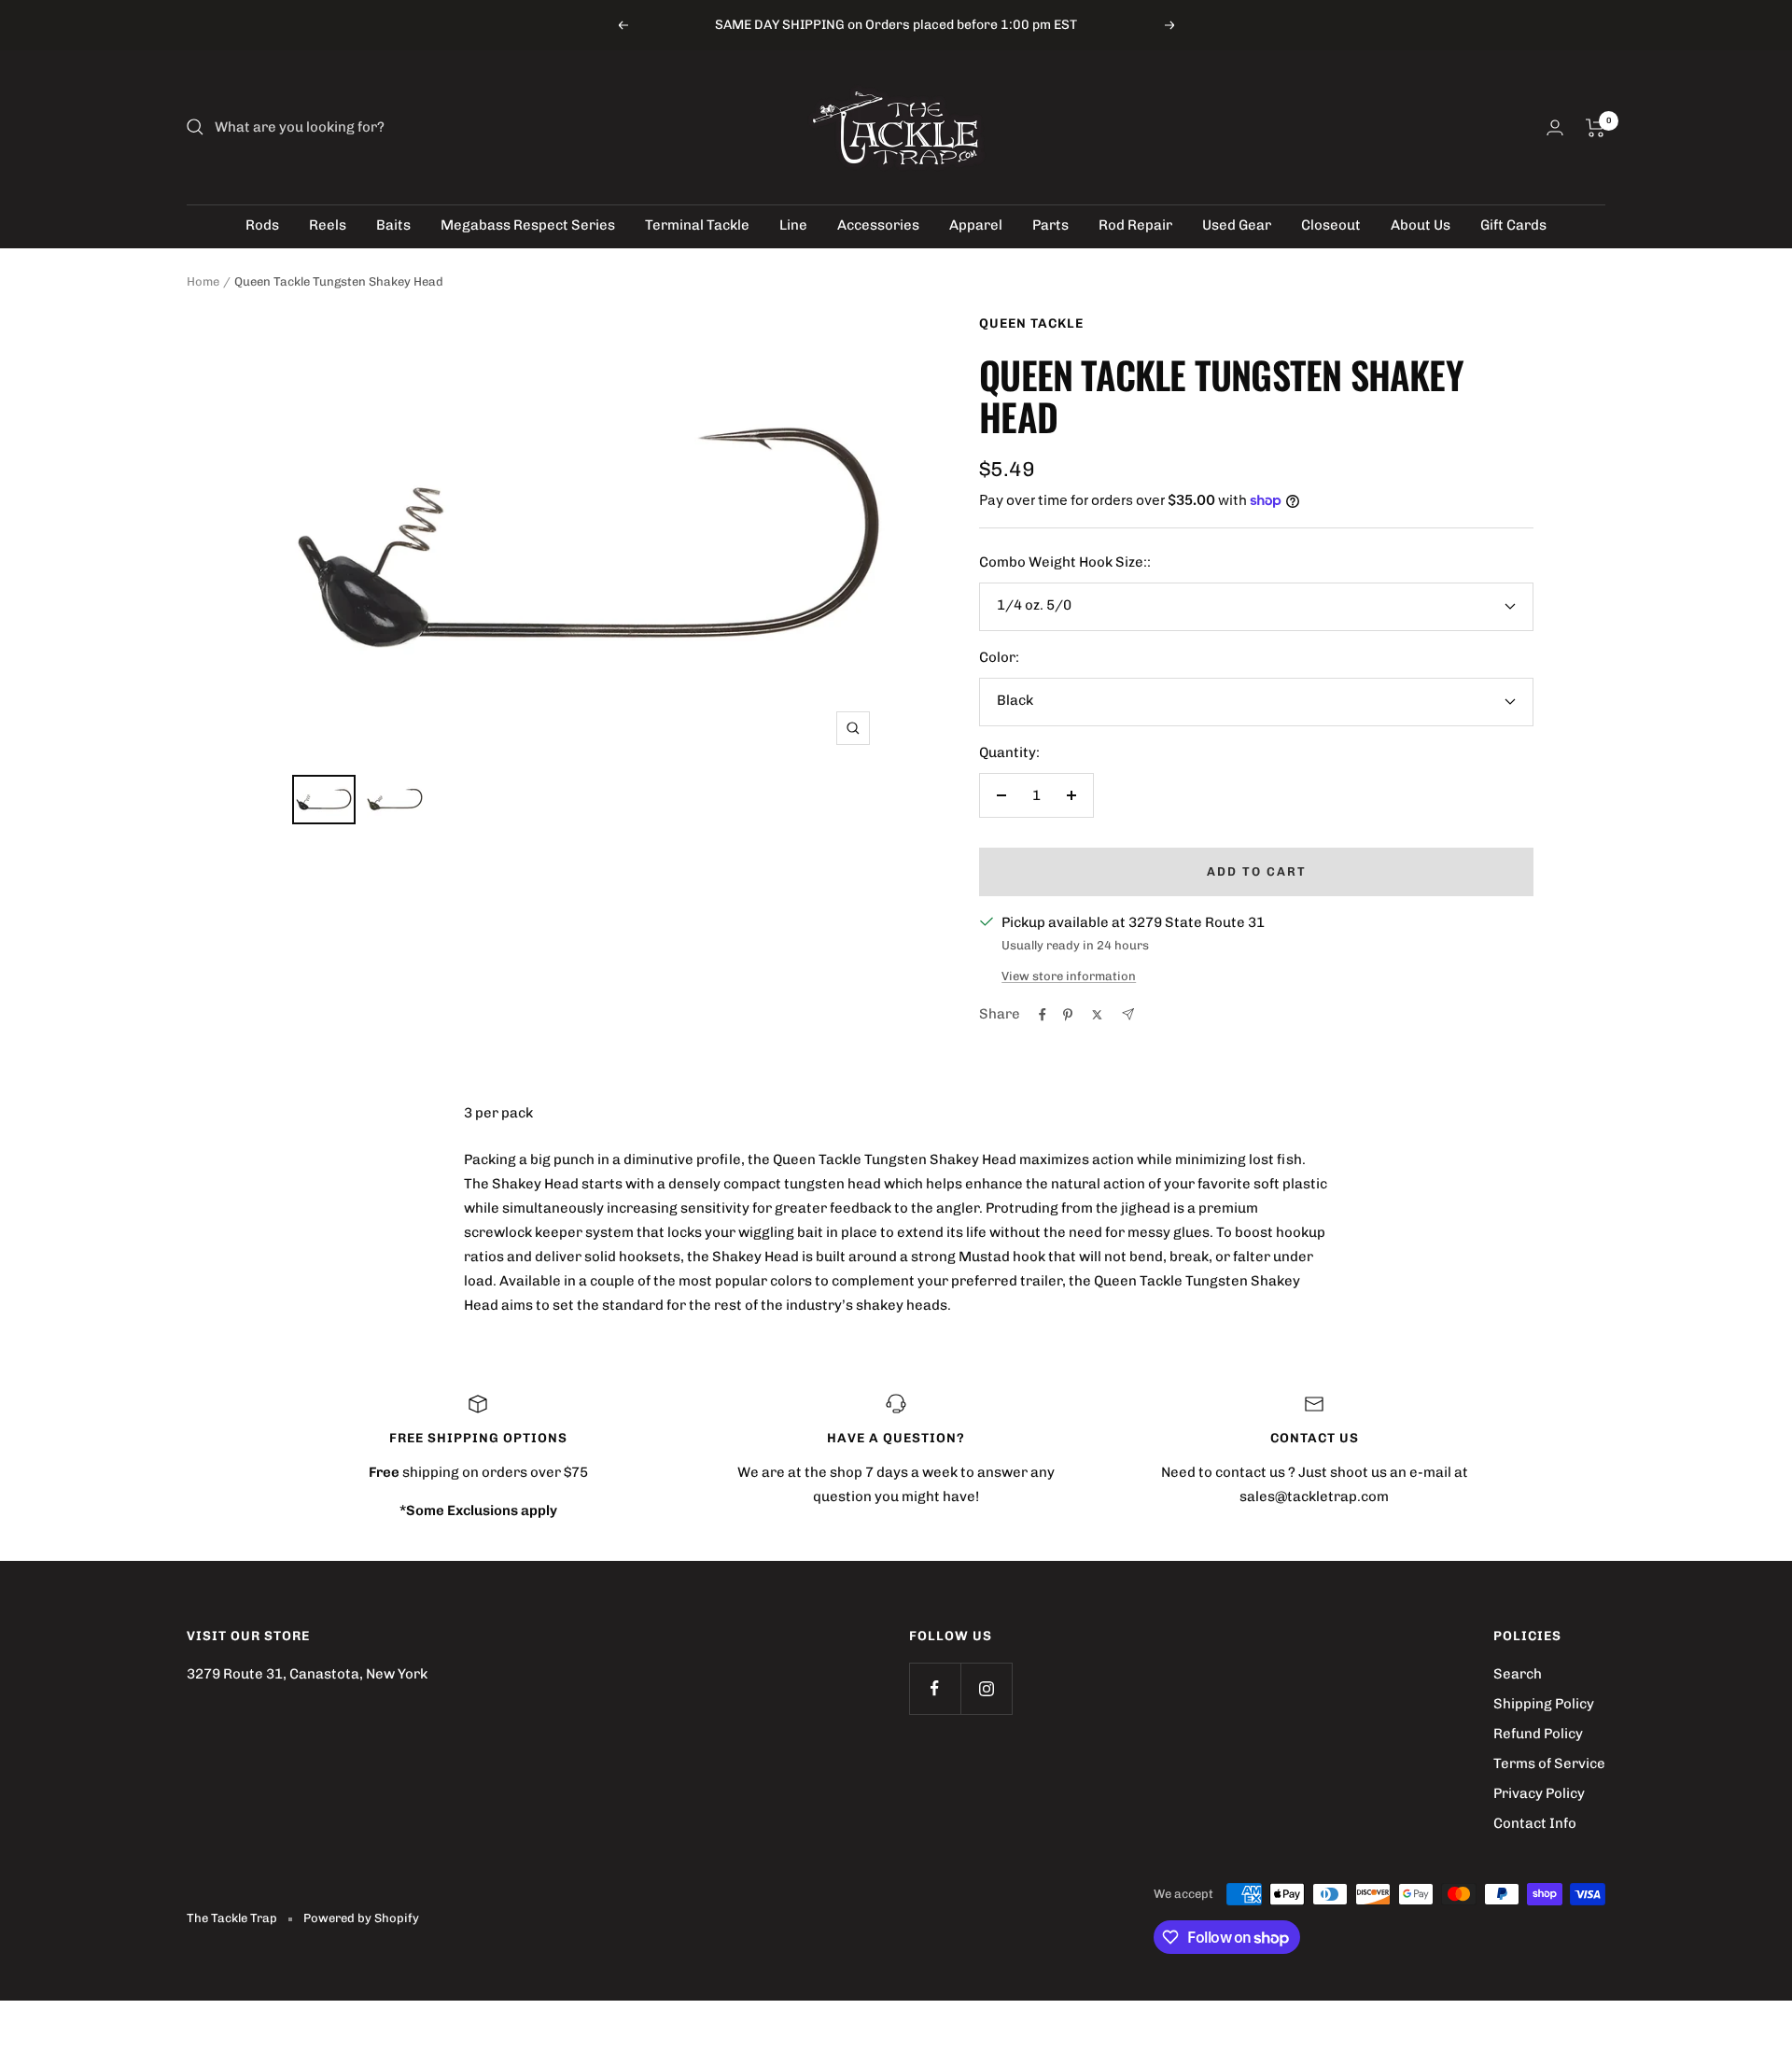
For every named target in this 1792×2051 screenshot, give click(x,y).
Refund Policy (1538, 1734)
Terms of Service (1549, 1763)
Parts (1050, 225)
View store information (1069, 976)
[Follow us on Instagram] (986, 1688)
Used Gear (1237, 225)
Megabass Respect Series (528, 225)
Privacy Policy (1539, 1793)
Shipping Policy (1544, 1704)
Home (203, 281)
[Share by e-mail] (1128, 1014)
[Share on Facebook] (1043, 1015)
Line (793, 225)
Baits (393, 225)
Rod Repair (1135, 225)
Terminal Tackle (697, 225)
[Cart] (1596, 128)
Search (1518, 1674)
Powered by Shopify (361, 1918)
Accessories (878, 225)
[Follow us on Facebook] (935, 1688)
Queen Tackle (1031, 323)
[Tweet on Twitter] (1097, 1015)
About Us (1421, 225)
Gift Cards (1513, 225)
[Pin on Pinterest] (1068, 1015)
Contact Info (1535, 1823)
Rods (262, 225)
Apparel (976, 225)
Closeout (1331, 225)
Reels (328, 225)
